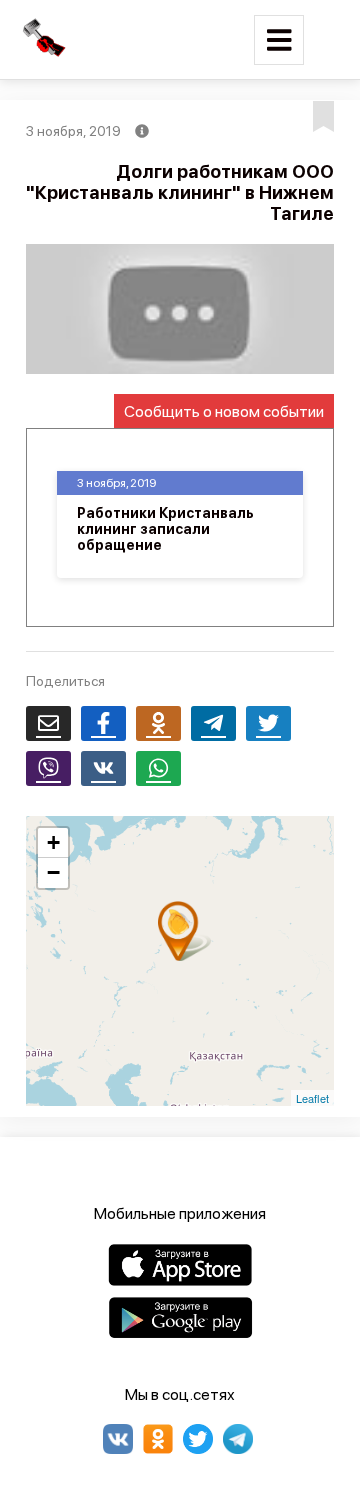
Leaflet (312, 1098)
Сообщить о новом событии (224, 411)
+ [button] (53, 842)
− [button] (53, 872)
